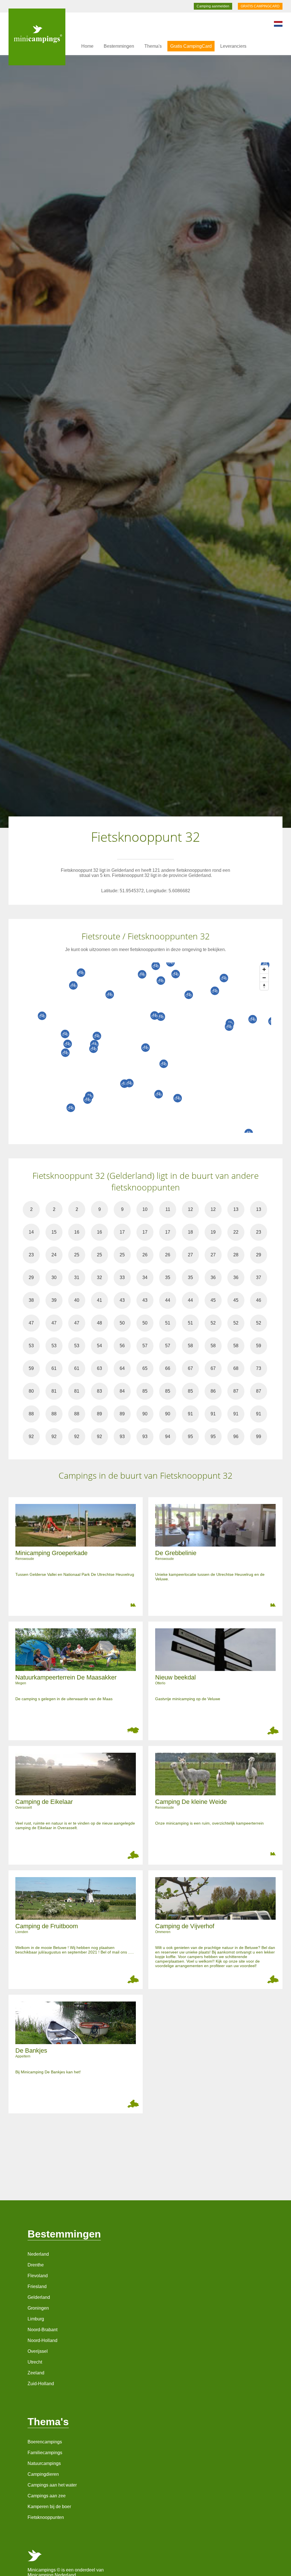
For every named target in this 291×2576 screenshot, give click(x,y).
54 (99, 1346)
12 (190, 1209)
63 (99, 1368)
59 (259, 1346)
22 (236, 1232)
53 (31, 1346)
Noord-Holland (42, 2340)
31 (77, 1277)
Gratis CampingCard (191, 46)
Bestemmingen (119, 46)
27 (190, 1255)
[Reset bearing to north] (264, 986)
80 (31, 1391)
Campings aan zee (47, 2496)
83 (99, 1391)
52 (213, 1323)
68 (236, 1368)
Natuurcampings (44, 2463)
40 (77, 1300)
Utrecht (35, 2362)
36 (213, 1277)
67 (190, 1368)
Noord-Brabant (42, 2330)
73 (259, 1368)
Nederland (38, 2254)
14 (31, 1232)
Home (87, 46)
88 (31, 1414)
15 (54, 1232)
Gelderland (39, 2297)
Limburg (36, 2319)
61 (54, 1368)
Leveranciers (233, 46)
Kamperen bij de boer (49, 2507)
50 (122, 1323)
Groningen (38, 2308)
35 (168, 1277)
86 (213, 1391)
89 (99, 1414)
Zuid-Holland (41, 2384)
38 (31, 1300)
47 (31, 1323)
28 (236, 1255)
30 (54, 1277)
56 (122, 1346)
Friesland (37, 2286)
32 (99, 1277)
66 (168, 1368)
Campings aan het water (52, 2485)
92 (31, 1437)
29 (259, 1255)
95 (190, 1437)
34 (145, 1277)
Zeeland (36, 2373)
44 (168, 1300)
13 (236, 1209)
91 (190, 1414)
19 (213, 1232)
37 (259, 1277)
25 (77, 1255)
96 (236, 1437)
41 (99, 1300)
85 (145, 1391)
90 (145, 1414)
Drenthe (36, 2265)
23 (259, 1232)
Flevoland (38, 2276)
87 (236, 1391)
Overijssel (38, 2351)
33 (122, 1277)
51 (168, 1323)
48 (99, 1323)
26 (145, 1255)
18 (190, 1232)
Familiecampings (45, 2453)
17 (122, 1232)
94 (168, 1437)
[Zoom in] (264, 969)
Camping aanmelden (213, 6)
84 (122, 1391)
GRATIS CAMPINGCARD (260, 6)
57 (145, 1346)
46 (259, 1300)
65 (145, 1368)
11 (168, 1209)
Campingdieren (43, 2474)
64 (122, 1368)
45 (213, 1300)
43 (122, 1300)
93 (122, 1437)
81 (54, 1391)
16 (77, 1232)
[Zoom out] (264, 978)
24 (54, 1255)
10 (145, 1209)
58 (190, 1346)
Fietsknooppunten (46, 2517)
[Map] (151, 1048)
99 (259, 1437)
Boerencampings (45, 2442)
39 (54, 1300)
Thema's (153, 46)
